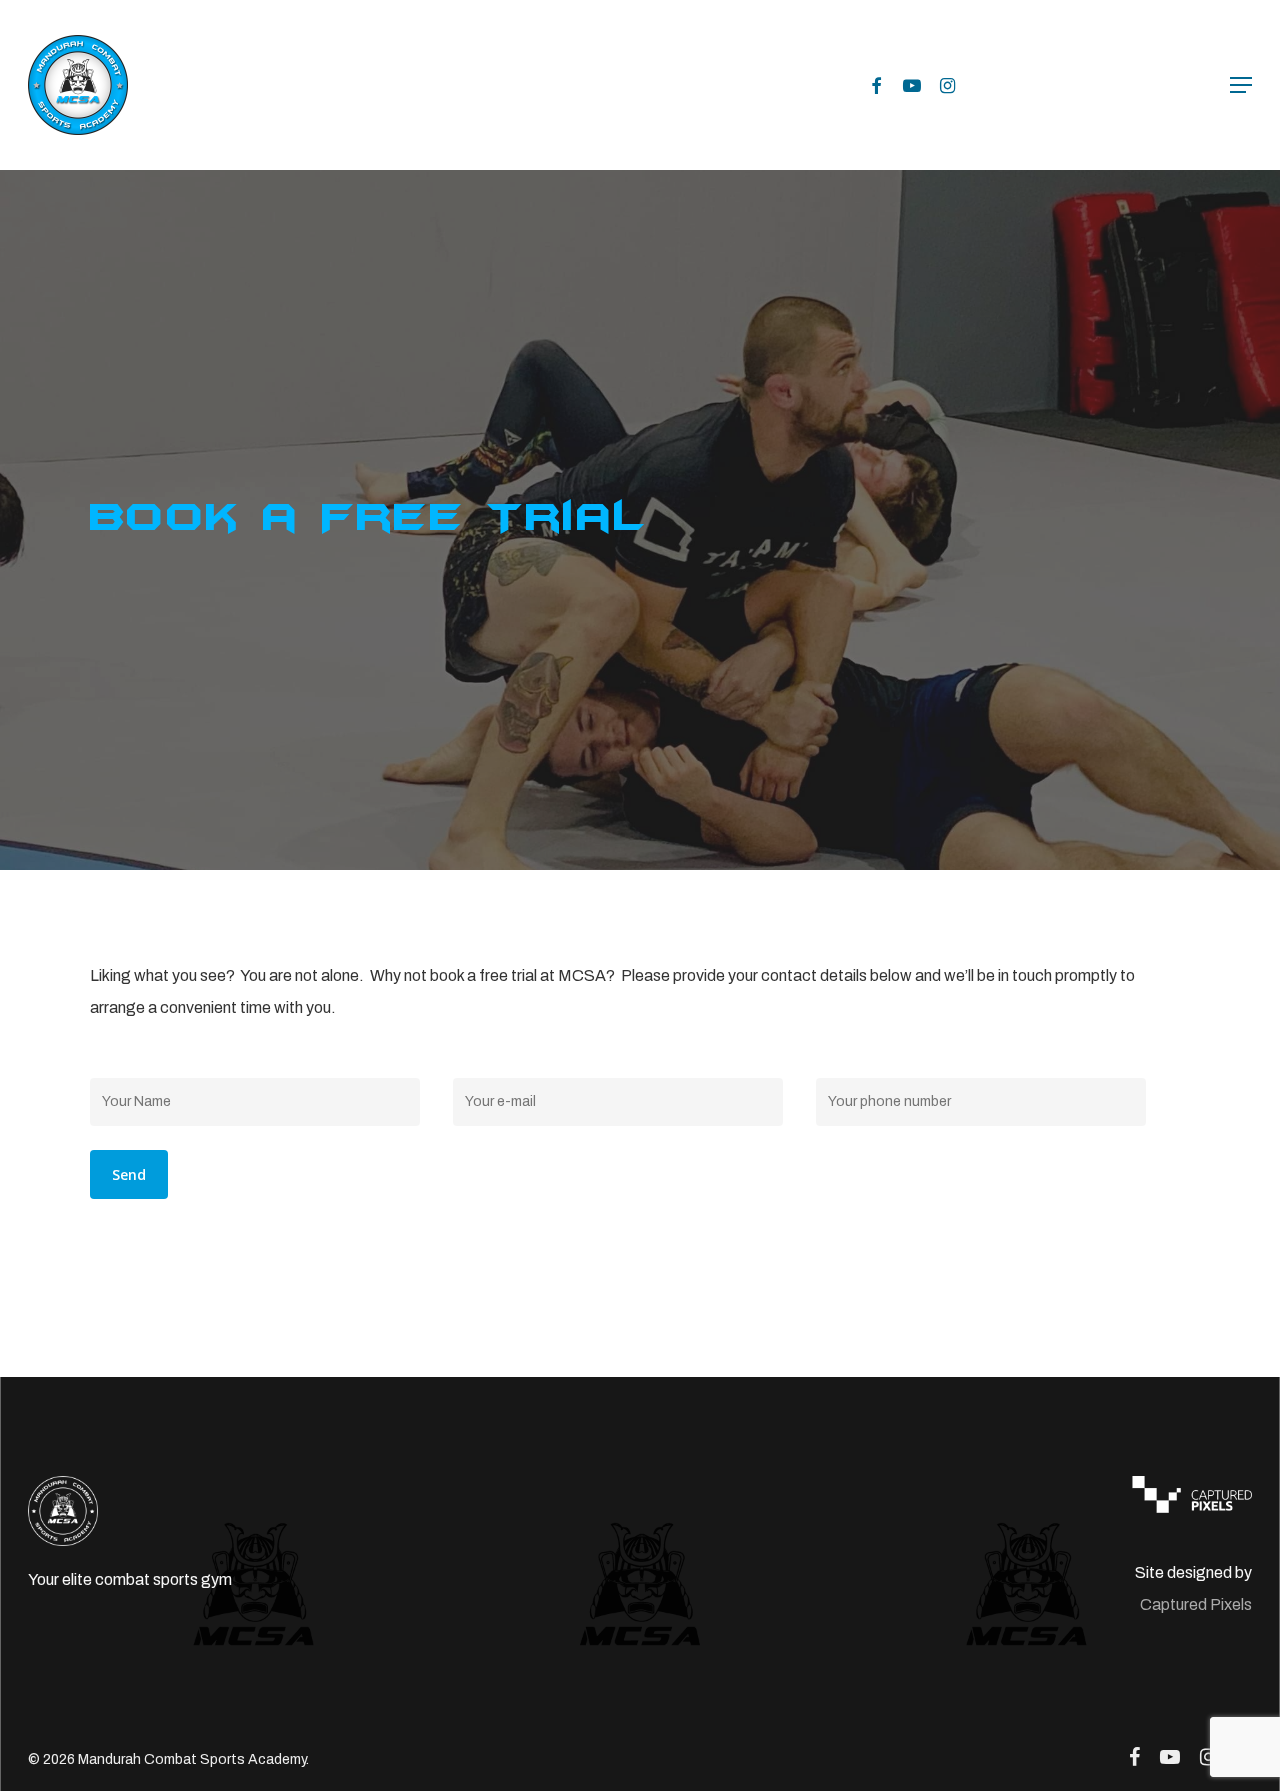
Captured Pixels (1196, 1604)
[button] (1241, 85)
